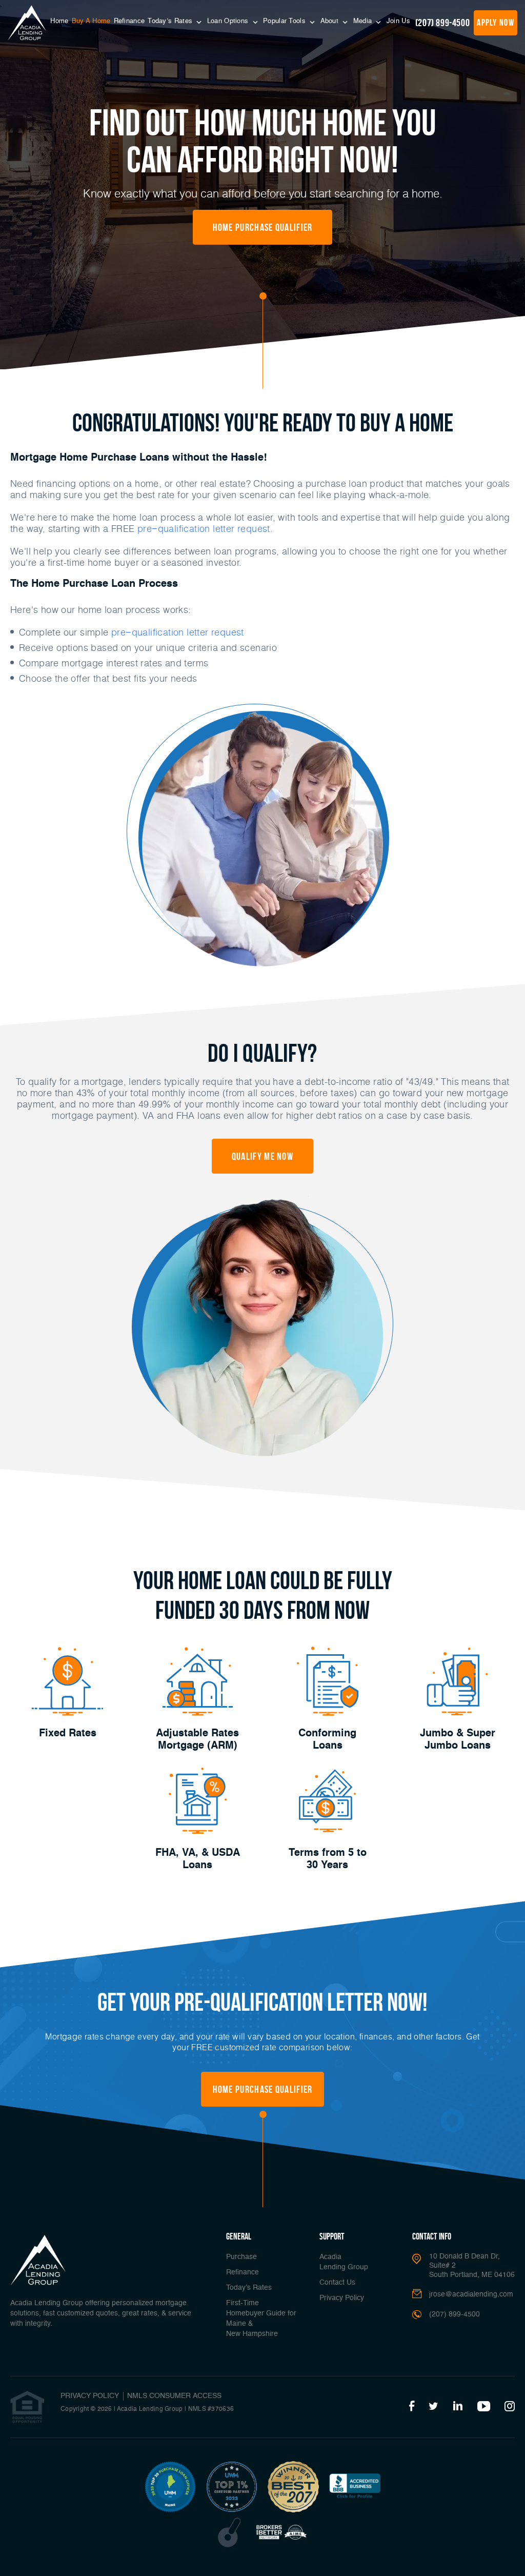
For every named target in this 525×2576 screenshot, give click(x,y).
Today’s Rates (171, 21)
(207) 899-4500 (442, 23)
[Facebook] (412, 2407)
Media (364, 21)
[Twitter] (433, 2407)
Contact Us (337, 2283)
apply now (496, 23)
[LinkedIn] (458, 2407)
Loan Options (229, 21)
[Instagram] (510, 2407)
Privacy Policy (342, 2298)
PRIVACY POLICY (90, 2396)
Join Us (398, 21)
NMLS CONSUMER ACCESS (174, 2396)
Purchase (241, 2257)
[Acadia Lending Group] (27, 23)
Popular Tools (285, 21)
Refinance (129, 21)
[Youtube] (484, 2407)
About (331, 21)
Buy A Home (91, 21)
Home (59, 21)
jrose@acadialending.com (471, 2294)
